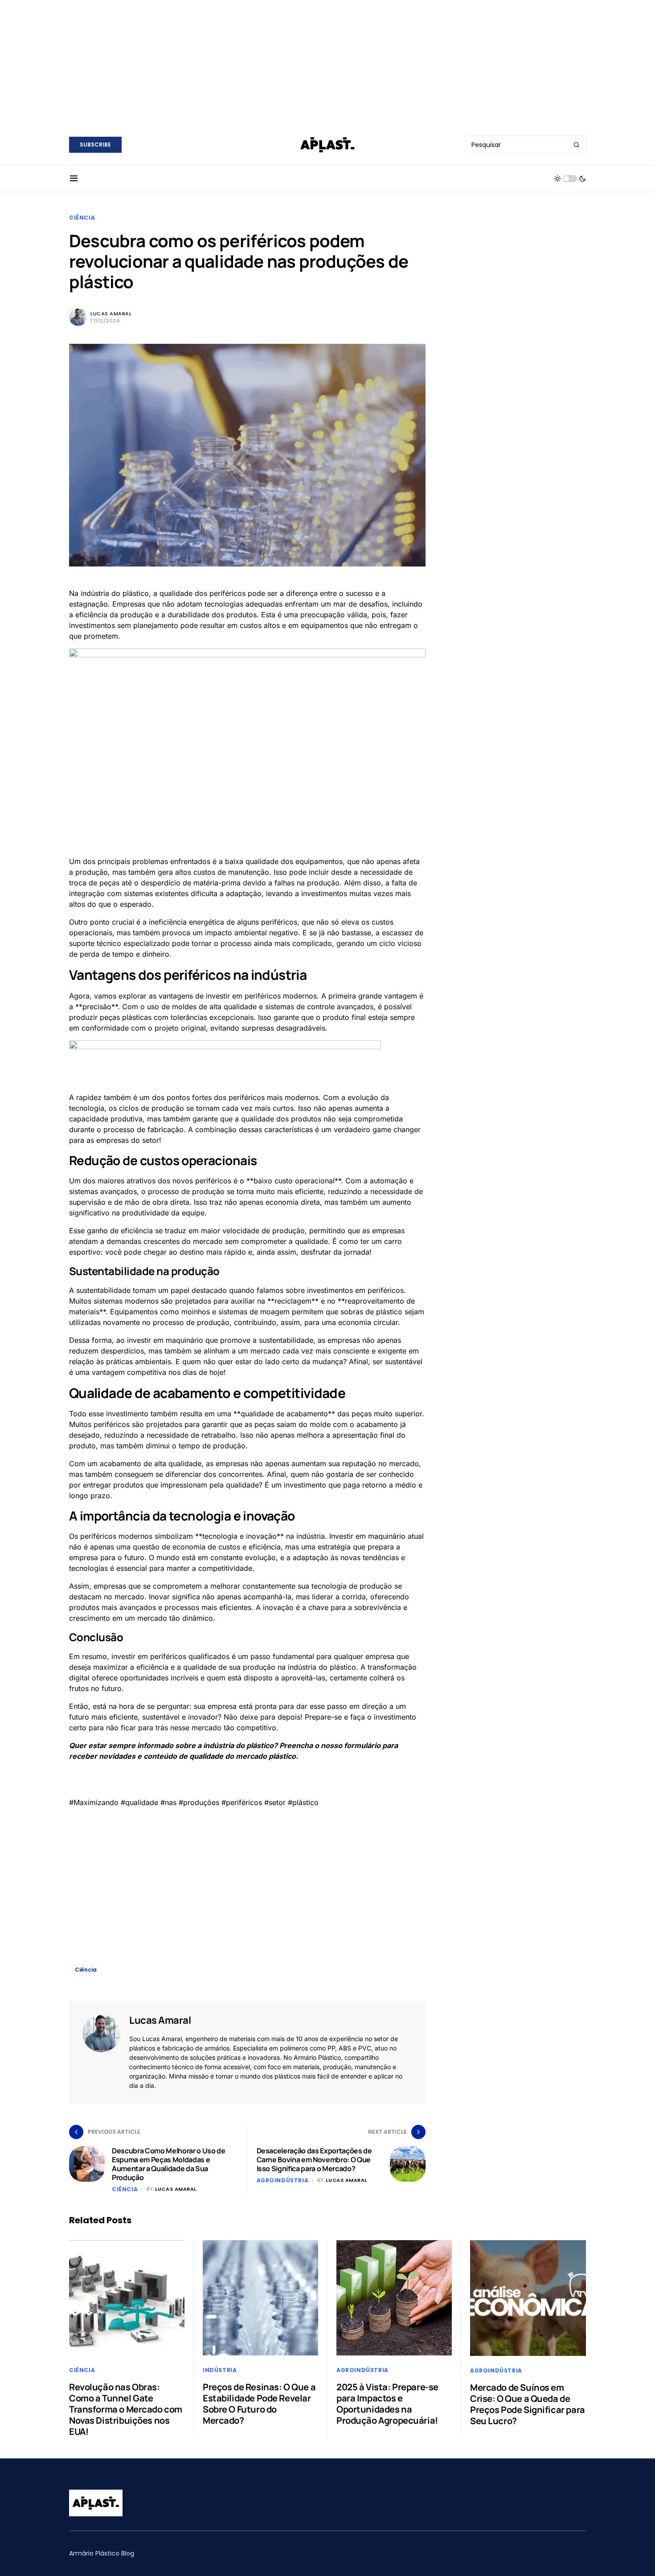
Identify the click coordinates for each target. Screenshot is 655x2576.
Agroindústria (283, 2180)
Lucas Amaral (111, 314)
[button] (74, 179)
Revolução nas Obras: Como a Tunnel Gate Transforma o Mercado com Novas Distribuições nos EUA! (126, 2409)
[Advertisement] (327, 62)
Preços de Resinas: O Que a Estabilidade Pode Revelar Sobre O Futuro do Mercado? (259, 2404)
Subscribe (95, 145)
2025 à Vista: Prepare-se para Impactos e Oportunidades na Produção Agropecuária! (387, 2404)
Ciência (82, 218)
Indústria (220, 2370)
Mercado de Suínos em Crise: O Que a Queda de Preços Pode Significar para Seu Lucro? (528, 2404)
